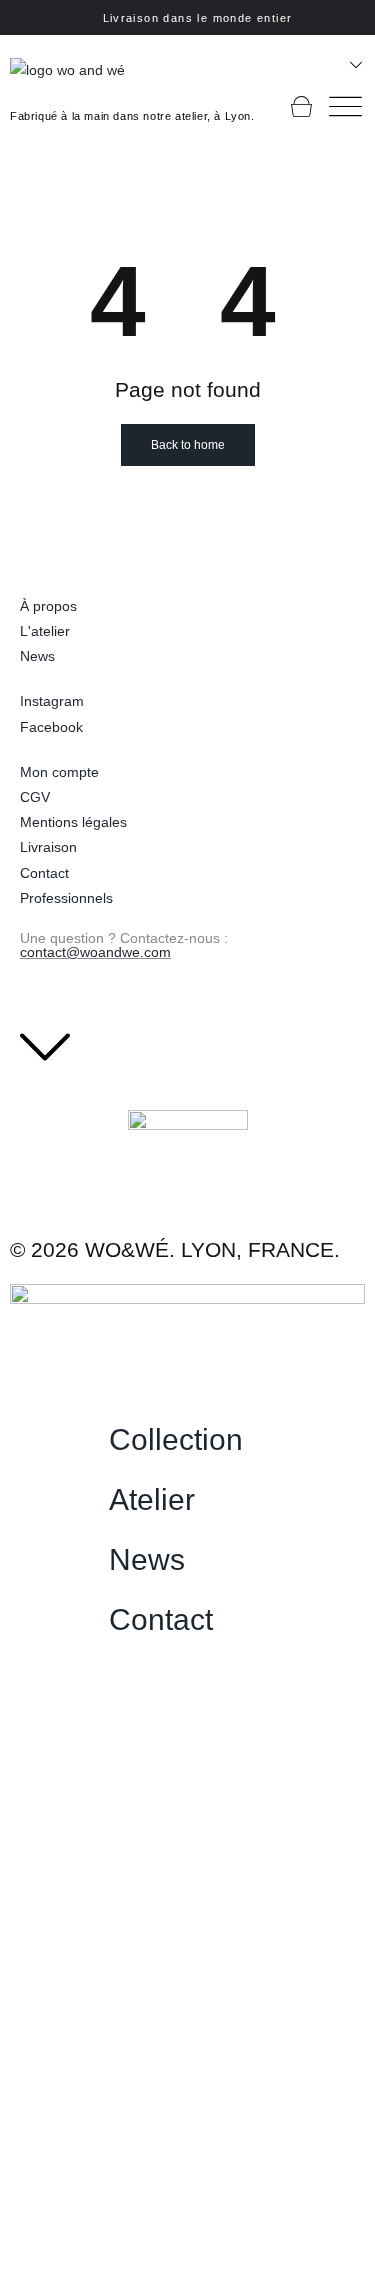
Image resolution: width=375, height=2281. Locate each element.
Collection (176, 1439)
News (147, 1559)
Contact (161, 1619)
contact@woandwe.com (95, 952)
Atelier (152, 1499)
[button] (234, 1440)
